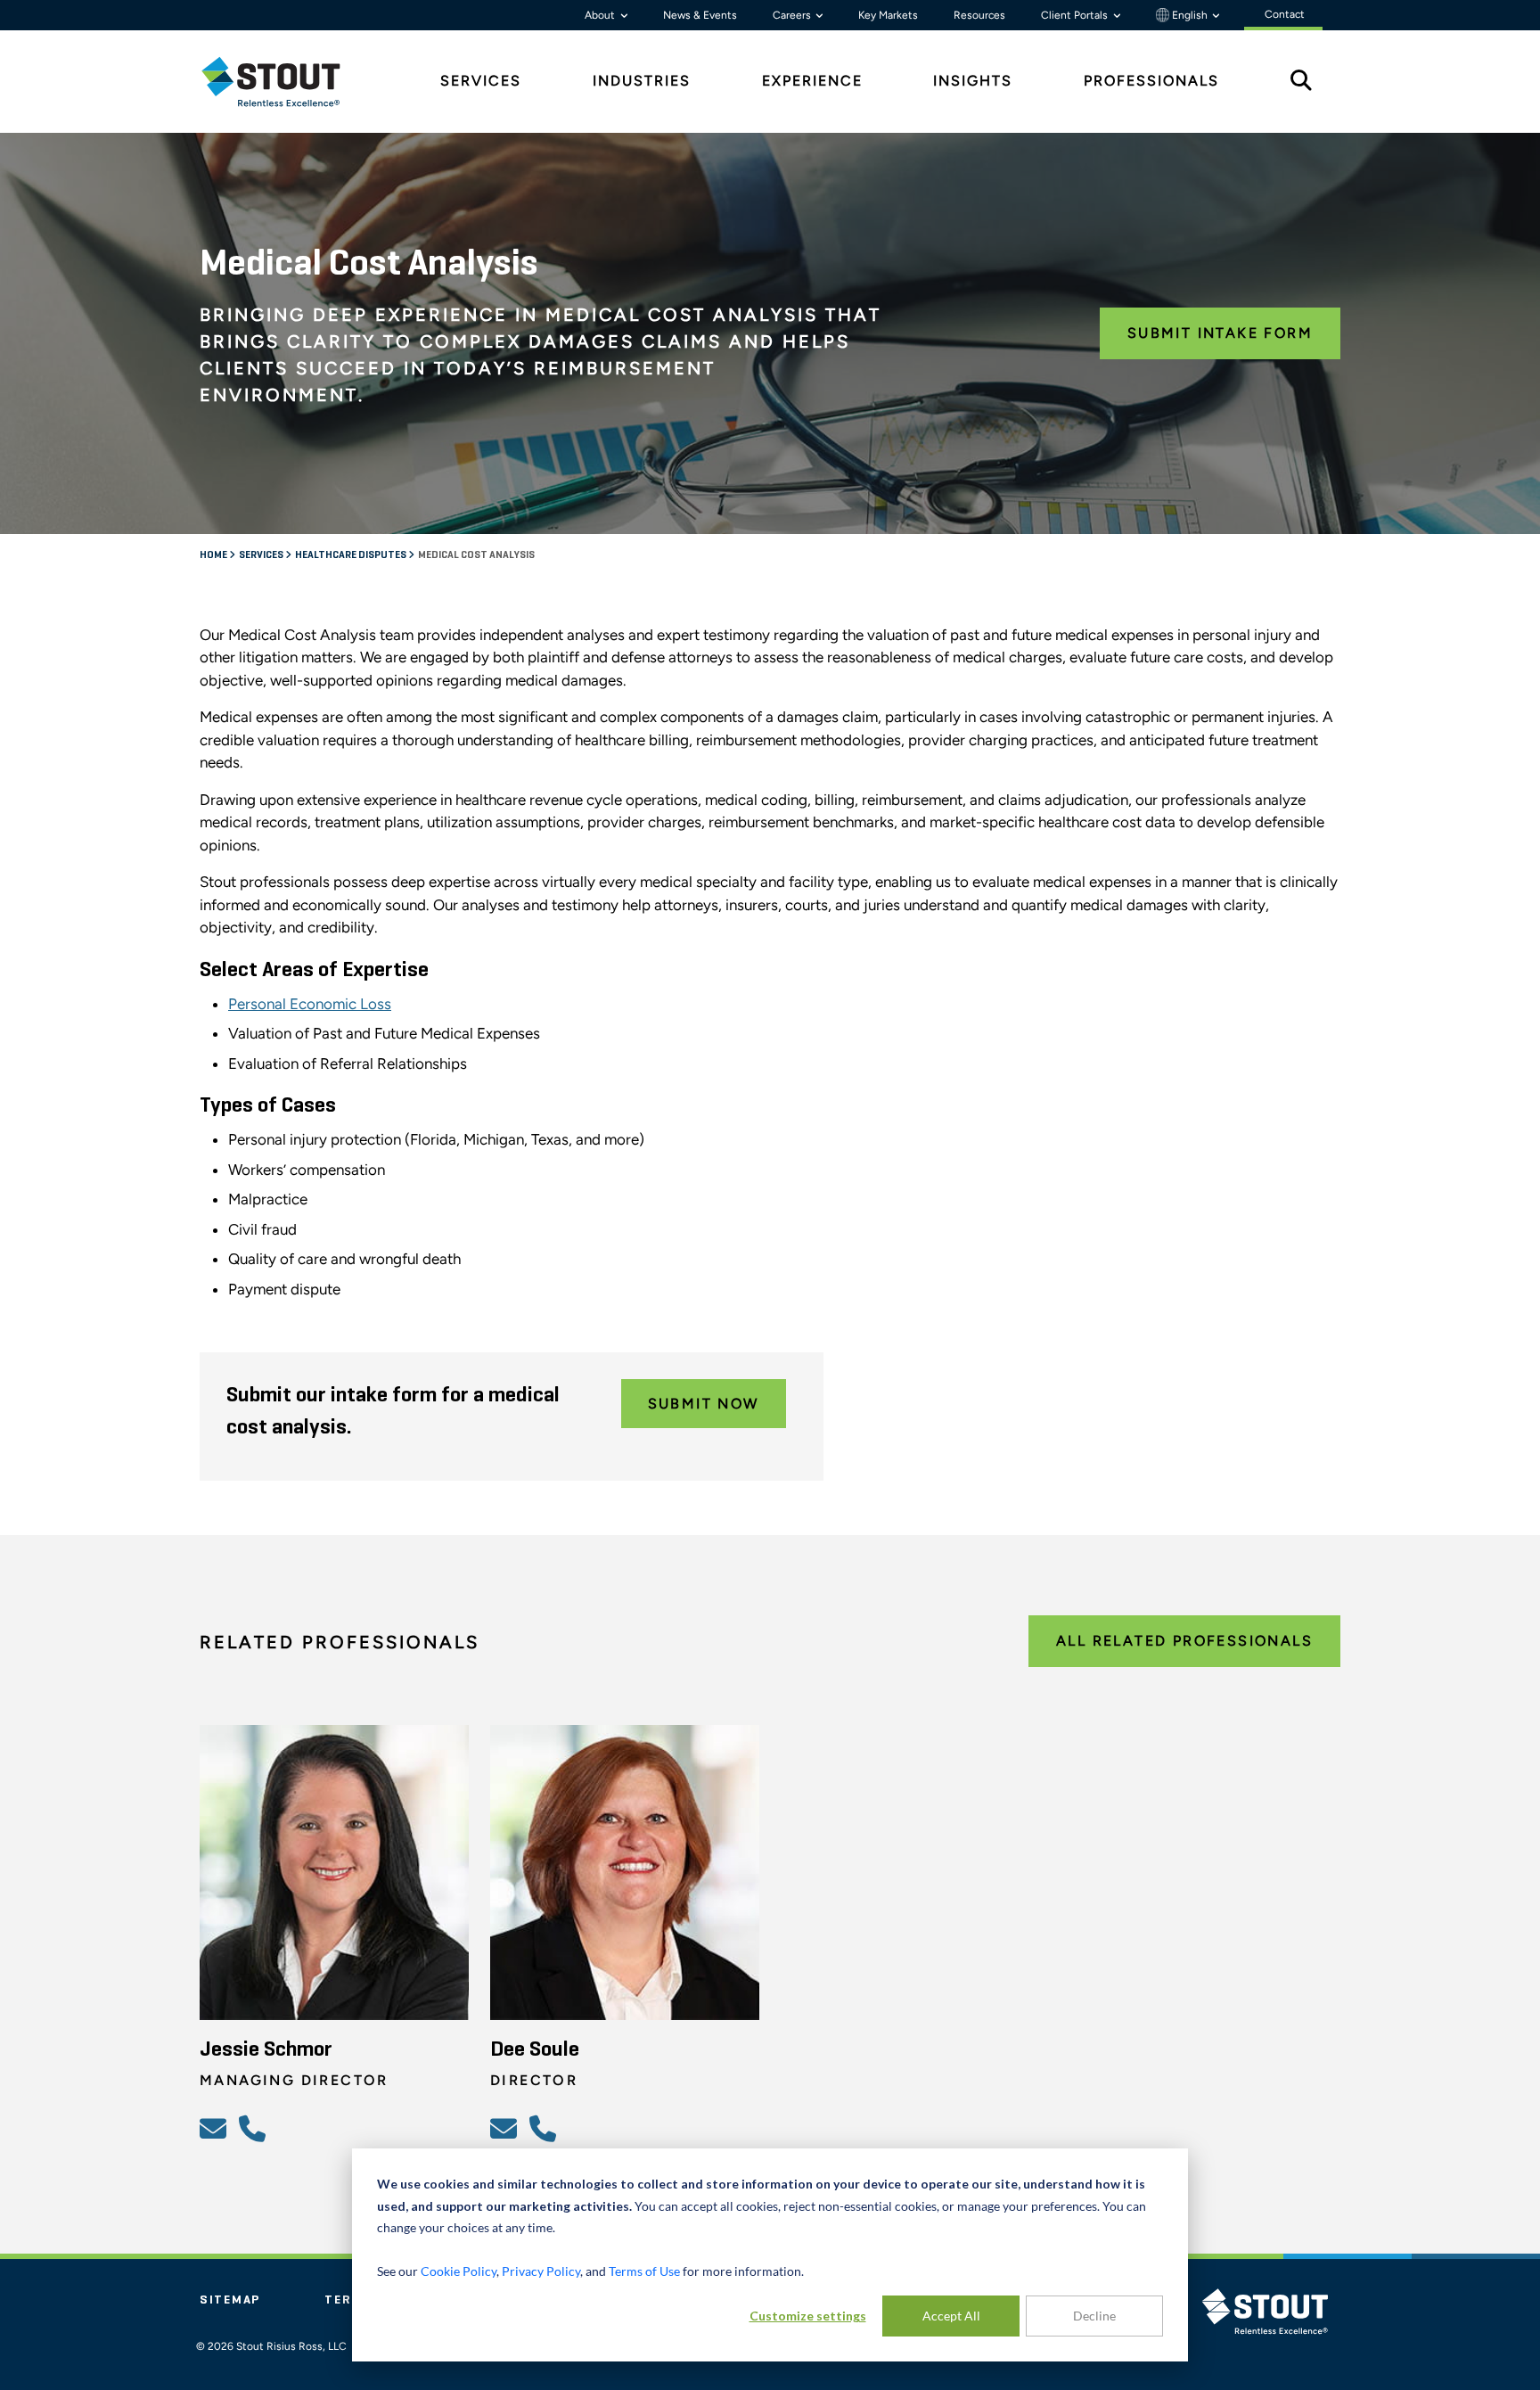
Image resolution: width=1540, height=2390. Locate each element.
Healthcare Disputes (352, 555)
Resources (979, 15)
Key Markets (888, 15)
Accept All (951, 2316)
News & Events (700, 15)
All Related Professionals (1184, 1641)
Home (214, 555)
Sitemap (230, 2300)
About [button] (601, 15)
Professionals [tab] (1151, 81)
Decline (1094, 2316)
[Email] (216, 2128)
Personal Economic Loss (310, 1004)
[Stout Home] (284, 82)
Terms (348, 2300)
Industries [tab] (642, 81)
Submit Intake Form (1220, 333)
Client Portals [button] (1076, 15)
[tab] (284, 82)
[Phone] (255, 2128)
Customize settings (808, 2316)
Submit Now (704, 1404)
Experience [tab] (812, 81)
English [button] (1190, 15)
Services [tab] (481, 81)
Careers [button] (793, 15)
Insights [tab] (973, 81)
